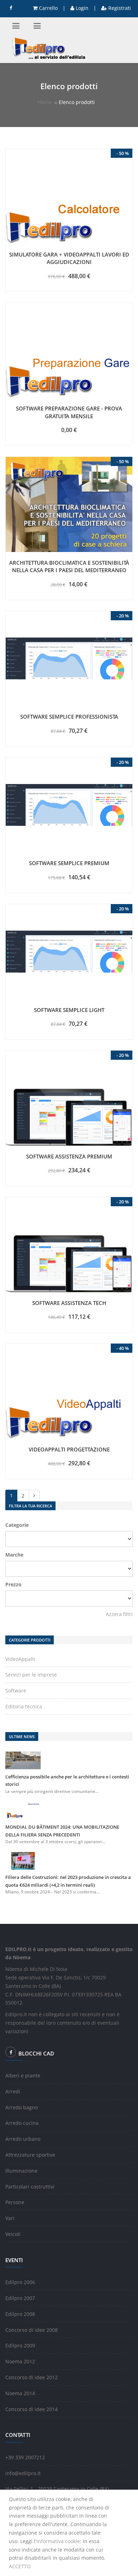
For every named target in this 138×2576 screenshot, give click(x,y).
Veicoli (13, 2234)
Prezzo (13, 1584)
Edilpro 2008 (20, 2314)
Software (16, 1690)
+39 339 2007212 (25, 2457)
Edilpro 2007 (20, 2298)
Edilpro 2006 (20, 2282)
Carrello (48, 8)
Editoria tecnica (24, 1706)
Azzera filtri (119, 1614)
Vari (10, 2218)
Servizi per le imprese (31, 1675)
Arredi (13, 2091)
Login (81, 8)
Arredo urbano (23, 2139)
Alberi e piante (23, 2075)
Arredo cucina (22, 2123)
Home (45, 102)
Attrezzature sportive (30, 2155)
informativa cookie (58, 2541)
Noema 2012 (20, 2361)
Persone (15, 2202)
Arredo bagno (22, 2107)
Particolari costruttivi (30, 2187)
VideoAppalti (20, 1659)
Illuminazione (21, 2171)
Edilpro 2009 (20, 2345)
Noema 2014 (20, 2393)
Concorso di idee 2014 (31, 2409)
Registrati (119, 8)
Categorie (17, 1525)
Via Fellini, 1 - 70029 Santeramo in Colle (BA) (57, 2489)
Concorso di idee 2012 (31, 2377)
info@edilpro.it (23, 2473)
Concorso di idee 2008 (31, 2330)
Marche (14, 1555)
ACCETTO (20, 2566)
